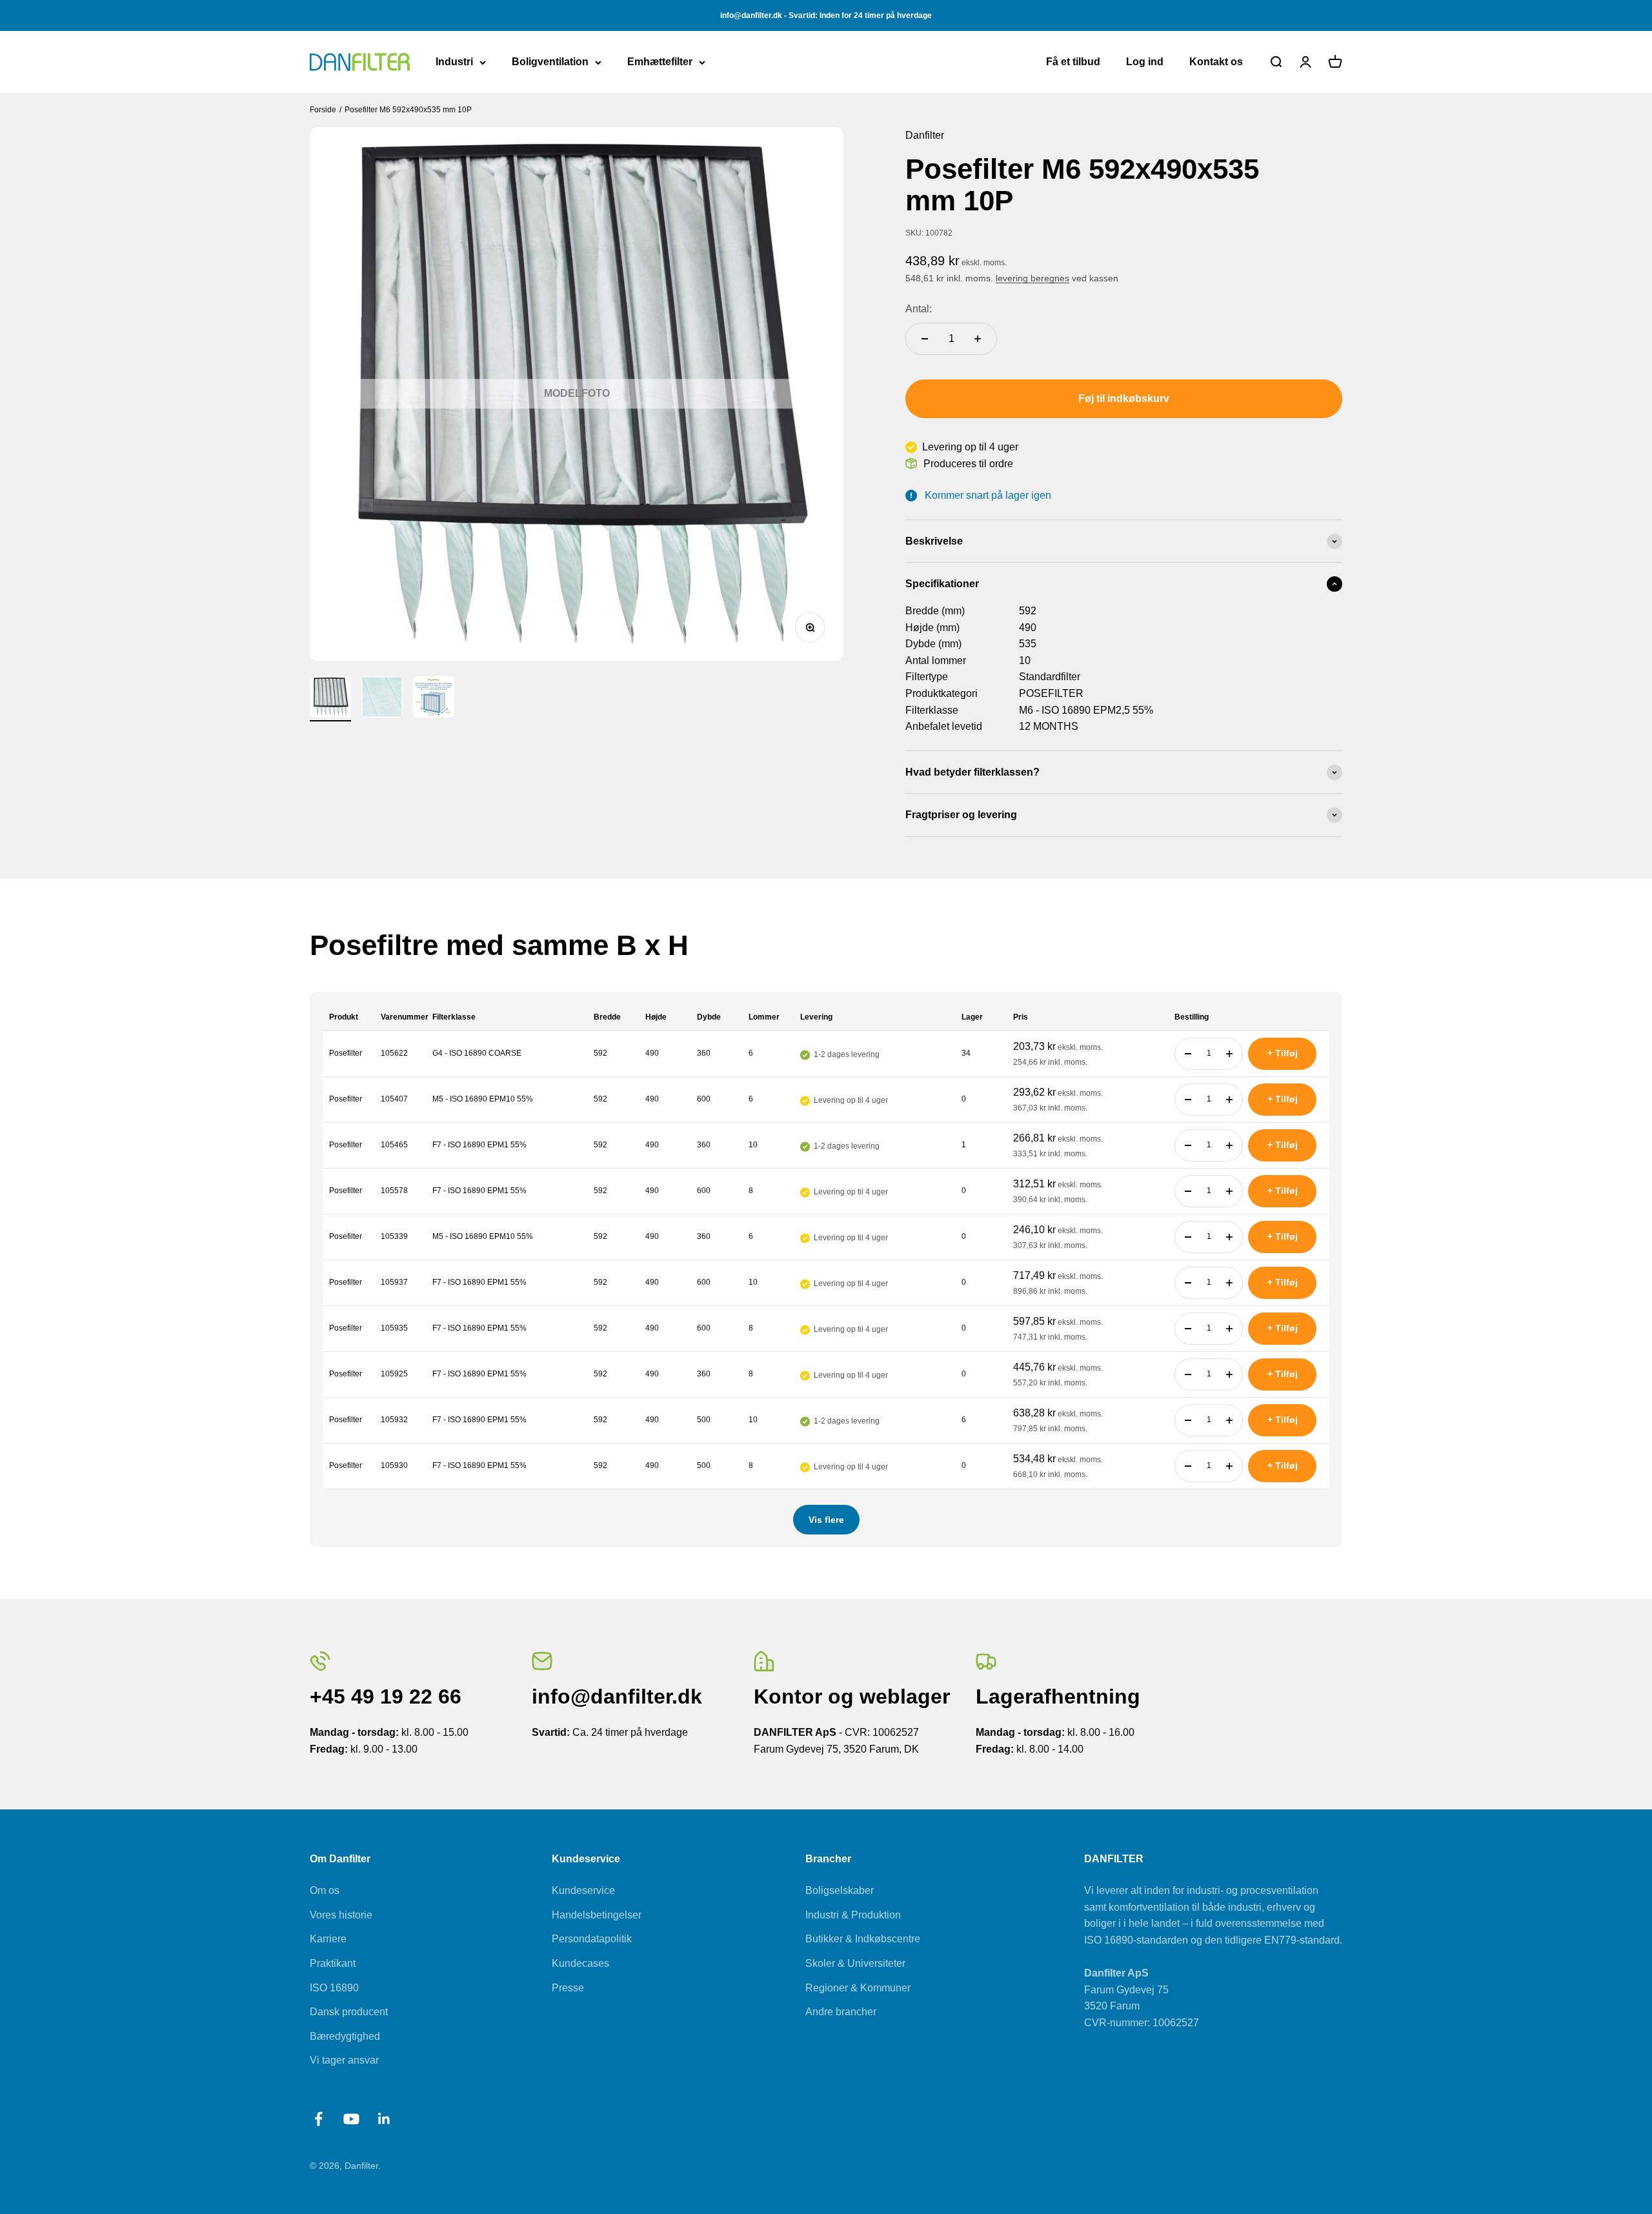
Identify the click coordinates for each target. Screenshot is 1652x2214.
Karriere (328, 1939)
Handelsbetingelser (597, 1915)
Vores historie (341, 1915)
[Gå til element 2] (382, 699)
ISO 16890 (334, 1988)
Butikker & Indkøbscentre (863, 1939)
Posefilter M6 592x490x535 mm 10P (409, 110)
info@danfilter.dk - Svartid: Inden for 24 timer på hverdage (826, 15)
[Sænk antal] (925, 339)
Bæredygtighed (345, 2036)
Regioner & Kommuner (858, 1988)
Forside (323, 110)
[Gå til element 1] (330, 699)
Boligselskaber (840, 1890)
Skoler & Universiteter (855, 1963)
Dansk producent (349, 2012)
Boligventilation (550, 62)
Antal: (919, 309)
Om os (325, 1890)
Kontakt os (1216, 62)
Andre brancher (841, 2012)
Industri (454, 62)
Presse (568, 1988)
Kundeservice (583, 1890)
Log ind (1145, 62)
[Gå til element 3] (434, 699)
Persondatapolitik (592, 1939)
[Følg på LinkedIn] (384, 2119)
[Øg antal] (978, 339)
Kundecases (580, 1963)
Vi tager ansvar (344, 2060)
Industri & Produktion (853, 1915)
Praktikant (333, 1963)
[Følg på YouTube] (351, 2119)
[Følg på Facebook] (318, 2119)
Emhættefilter (660, 62)
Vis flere (826, 1520)
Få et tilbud (1073, 62)
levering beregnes (1032, 278)
